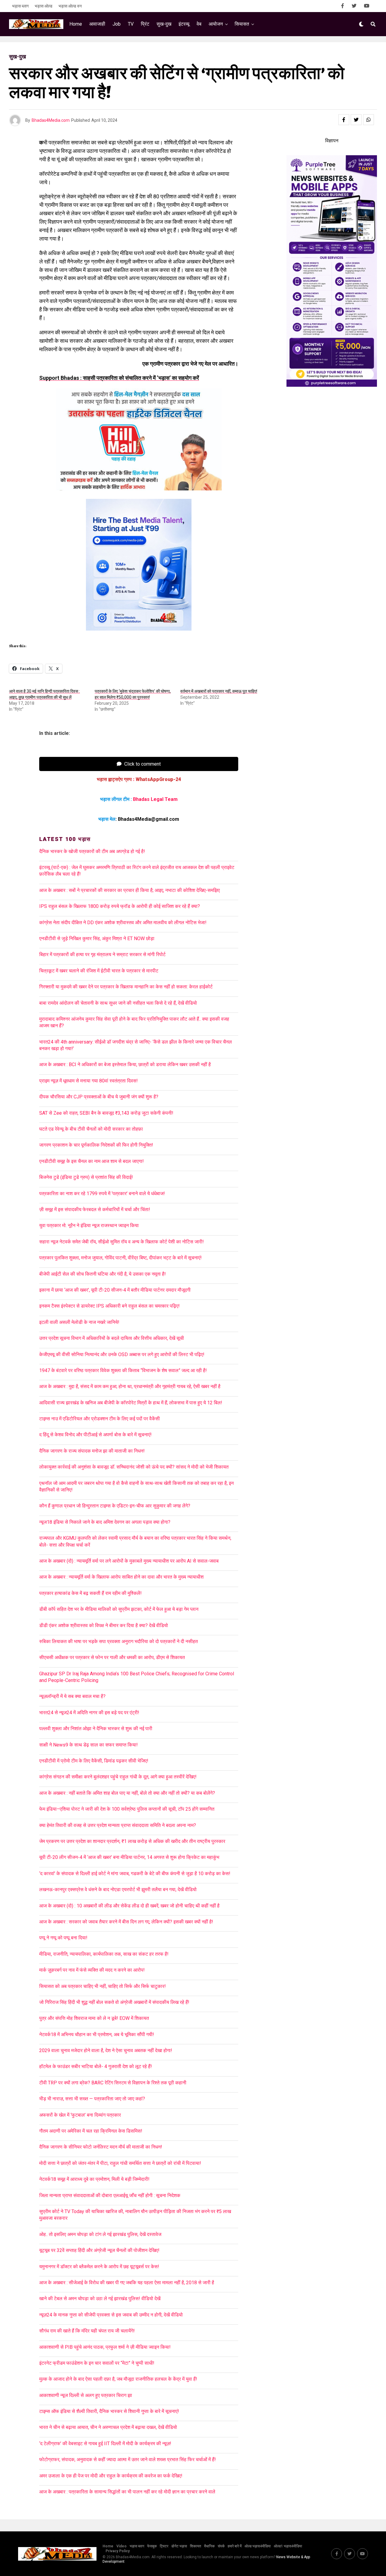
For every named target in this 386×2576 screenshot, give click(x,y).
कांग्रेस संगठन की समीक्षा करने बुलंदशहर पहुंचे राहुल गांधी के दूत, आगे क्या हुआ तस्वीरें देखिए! (118, 1777)
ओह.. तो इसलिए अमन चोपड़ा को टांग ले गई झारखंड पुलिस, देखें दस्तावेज (100, 2234)
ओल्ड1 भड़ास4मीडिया (288, 2546)
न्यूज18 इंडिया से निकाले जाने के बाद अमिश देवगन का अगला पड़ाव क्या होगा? (105, 1522)
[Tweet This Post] (356, 120)
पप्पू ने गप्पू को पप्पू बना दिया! (63, 1938)
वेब (199, 24)
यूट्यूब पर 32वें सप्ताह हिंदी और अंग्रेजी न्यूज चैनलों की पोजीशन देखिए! (99, 2250)
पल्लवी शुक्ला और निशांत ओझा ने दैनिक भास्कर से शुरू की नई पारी (96, 1729)
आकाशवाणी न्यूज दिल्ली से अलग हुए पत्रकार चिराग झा (86, 2395)
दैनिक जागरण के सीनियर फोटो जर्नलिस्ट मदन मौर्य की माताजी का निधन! (101, 2147)
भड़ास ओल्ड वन (70, 6)
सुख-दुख (164, 24)
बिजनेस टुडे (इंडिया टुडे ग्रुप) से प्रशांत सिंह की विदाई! (86, 1177)
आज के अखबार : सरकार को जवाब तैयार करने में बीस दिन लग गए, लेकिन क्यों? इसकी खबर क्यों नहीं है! (126, 1922)
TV (131, 24)
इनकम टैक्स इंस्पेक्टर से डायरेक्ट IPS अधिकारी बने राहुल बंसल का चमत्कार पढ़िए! (109, 1306)
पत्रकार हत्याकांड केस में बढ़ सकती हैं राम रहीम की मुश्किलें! (90, 1593)
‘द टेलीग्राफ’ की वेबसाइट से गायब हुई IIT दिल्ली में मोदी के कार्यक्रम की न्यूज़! (105, 2444)
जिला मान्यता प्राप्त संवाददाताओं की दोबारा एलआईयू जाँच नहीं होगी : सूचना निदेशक (110, 2195)
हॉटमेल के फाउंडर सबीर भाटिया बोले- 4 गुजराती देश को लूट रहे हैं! (96, 2066)
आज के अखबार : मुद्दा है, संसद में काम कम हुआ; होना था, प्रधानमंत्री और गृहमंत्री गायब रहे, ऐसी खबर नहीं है (130, 1386)
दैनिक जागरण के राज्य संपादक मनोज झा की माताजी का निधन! (92, 1451)
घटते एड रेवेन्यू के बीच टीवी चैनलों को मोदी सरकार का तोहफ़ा (91, 1129)
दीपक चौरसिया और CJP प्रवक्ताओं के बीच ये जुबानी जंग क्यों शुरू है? (99, 1097)
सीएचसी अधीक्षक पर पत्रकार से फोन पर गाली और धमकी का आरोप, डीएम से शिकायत (112, 1657)
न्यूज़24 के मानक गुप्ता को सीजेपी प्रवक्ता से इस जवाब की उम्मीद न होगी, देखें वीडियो (111, 2315)
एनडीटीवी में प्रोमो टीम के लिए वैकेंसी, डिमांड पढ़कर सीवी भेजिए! (94, 1761)
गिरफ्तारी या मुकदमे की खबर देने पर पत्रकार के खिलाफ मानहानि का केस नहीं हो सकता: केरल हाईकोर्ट (126, 987)
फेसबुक (152, 2546)
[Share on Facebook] (344, 120)
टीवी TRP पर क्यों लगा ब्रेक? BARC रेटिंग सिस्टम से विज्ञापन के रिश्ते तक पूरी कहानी (113, 2083)
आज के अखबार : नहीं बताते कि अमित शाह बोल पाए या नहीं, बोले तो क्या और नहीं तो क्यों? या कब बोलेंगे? (127, 1793)
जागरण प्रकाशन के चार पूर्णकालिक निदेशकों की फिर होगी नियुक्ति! (96, 1145)
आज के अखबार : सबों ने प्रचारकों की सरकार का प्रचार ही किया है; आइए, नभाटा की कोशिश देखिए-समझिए (131, 890)
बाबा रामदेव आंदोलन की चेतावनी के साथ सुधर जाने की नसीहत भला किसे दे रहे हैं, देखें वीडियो (118, 1003)
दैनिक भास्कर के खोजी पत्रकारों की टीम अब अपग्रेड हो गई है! (92, 851)
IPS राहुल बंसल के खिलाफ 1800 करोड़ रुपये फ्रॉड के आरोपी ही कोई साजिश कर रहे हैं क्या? (120, 906)
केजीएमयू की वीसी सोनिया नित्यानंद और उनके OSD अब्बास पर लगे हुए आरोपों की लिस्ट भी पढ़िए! (122, 1354)
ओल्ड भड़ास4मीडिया (258, 2546)
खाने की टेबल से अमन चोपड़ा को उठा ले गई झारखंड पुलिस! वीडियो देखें (100, 2299)
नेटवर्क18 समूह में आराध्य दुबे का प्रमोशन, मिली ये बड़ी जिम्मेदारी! (94, 2179)
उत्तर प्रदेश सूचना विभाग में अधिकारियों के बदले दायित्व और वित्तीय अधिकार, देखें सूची (112, 1338)
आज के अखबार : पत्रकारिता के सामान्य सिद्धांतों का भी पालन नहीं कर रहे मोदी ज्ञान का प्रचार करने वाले (127, 2492)
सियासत (242, 24)
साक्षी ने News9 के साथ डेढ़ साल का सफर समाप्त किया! (89, 1745)
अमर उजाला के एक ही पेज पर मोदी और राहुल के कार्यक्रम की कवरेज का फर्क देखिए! (111, 2476)
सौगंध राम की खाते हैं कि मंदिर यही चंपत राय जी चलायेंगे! (87, 2331)
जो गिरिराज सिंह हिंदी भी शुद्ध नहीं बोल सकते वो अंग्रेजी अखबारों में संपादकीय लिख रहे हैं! (114, 2002)
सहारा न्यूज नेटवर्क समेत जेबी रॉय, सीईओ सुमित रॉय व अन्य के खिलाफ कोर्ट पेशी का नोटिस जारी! (122, 1242)
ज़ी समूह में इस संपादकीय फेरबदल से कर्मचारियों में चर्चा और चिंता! (95, 1209)
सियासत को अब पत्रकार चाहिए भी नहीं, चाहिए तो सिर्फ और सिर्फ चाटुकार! (103, 1986)
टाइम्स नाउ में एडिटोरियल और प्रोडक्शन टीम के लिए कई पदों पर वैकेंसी (100, 1419)
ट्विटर (164, 2546)
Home (76, 24)
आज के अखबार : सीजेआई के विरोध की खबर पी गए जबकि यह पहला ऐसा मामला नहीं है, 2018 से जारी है (128, 2283)
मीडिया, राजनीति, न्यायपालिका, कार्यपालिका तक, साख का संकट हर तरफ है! (104, 1954)
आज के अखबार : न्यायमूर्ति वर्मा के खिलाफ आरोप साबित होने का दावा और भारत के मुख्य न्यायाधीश (121, 1577)
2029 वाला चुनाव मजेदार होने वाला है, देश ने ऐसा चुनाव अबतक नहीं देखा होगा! (106, 2050)
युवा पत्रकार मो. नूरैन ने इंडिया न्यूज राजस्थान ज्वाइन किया (89, 1225)
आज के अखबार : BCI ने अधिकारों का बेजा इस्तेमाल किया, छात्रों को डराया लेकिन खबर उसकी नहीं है (126, 1064)
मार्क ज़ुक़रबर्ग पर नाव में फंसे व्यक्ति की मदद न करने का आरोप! (92, 1970)
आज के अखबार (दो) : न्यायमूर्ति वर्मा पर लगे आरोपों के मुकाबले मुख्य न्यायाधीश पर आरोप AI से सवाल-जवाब (129, 1561)
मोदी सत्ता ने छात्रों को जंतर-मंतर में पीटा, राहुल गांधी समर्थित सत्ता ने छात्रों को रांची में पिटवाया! (120, 2163)
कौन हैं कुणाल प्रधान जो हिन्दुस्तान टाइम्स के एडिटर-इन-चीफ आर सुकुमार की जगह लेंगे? (115, 1506)
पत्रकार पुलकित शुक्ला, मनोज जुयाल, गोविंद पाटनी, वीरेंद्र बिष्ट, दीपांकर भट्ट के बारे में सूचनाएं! (120, 1258)
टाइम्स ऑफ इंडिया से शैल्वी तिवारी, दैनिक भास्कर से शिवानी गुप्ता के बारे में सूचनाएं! (109, 2411)
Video (122, 2546)
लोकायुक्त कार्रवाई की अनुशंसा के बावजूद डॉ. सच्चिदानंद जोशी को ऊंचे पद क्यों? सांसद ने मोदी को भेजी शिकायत (134, 1467)
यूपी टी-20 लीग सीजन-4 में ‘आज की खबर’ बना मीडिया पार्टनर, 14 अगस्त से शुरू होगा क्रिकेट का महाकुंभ (129, 1857)
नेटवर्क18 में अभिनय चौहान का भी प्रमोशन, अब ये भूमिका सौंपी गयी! (97, 2034)
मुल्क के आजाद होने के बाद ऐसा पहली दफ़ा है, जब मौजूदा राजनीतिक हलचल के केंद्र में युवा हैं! (118, 2379)
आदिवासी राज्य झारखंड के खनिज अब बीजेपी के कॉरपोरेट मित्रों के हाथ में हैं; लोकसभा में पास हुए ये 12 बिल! (131, 1403)
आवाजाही (97, 24)
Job (117, 24)
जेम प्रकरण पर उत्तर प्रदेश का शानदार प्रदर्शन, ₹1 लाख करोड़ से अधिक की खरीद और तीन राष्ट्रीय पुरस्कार (132, 1841)
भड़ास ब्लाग (20, 6)
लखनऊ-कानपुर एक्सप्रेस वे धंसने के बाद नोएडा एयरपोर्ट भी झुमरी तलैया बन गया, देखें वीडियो (118, 1889)
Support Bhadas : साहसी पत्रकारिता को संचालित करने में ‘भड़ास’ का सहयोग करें (119, 378)
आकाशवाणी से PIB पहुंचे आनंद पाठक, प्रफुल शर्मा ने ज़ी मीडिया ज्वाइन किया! (105, 2347)
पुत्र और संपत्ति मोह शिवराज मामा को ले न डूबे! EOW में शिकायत (94, 2018)
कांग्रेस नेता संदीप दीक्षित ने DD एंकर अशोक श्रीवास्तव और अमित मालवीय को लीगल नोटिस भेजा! (123, 923)
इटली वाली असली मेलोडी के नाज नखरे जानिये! (79, 1322)
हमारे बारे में (235, 2546)
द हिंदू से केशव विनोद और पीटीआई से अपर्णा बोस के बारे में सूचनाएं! (95, 1435)
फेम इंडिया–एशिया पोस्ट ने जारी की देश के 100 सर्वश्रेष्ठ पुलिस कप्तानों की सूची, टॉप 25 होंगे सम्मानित (127, 1809)
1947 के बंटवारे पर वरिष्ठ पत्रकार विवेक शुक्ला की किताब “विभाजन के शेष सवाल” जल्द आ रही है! (123, 1370)
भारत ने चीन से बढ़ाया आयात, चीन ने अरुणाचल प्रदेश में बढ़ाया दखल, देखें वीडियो (108, 2427)
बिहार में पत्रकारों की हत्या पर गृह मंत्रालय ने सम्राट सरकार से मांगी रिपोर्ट (102, 954)
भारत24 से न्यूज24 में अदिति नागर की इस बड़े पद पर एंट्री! (89, 1713)
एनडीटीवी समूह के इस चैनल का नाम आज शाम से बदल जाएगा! (92, 1161)
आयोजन (216, 24)
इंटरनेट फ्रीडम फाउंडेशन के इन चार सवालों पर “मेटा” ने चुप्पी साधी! (97, 2363)
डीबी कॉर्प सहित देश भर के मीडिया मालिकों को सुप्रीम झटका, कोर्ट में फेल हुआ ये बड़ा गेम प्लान (119, 1609)
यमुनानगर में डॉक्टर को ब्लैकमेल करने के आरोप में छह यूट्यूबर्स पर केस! (99, 2267)
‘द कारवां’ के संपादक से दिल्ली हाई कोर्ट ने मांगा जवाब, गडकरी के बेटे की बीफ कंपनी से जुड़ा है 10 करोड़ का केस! (135, 1874)
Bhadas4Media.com (51, 120)
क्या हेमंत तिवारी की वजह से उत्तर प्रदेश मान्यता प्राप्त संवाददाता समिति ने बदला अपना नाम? (118, 1825)
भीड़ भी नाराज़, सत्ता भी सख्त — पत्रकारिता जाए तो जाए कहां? (92, 2099)
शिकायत (196, 2546)
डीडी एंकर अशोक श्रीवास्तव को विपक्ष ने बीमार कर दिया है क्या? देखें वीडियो (104, 1625)
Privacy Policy (118, 2551)
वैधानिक (209, 2546)
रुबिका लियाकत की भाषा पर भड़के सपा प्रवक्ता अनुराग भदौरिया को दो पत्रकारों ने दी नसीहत (119, 1641)
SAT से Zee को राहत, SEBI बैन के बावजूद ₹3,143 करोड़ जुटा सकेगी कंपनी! (106, 1113)
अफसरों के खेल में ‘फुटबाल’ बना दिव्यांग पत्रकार (80, 2115)
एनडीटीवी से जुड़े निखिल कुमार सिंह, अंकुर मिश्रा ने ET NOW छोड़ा (97, 938)
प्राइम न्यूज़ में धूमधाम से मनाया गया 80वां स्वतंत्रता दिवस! (89, 1081)
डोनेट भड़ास (179, 2546)
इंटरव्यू (184, 24)
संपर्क (221, 2546)
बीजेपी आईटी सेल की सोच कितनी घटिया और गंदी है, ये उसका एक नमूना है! (103, 1274)
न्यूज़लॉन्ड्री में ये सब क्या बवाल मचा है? (72, 1696)
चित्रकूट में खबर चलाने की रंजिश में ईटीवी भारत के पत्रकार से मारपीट (99, 971)
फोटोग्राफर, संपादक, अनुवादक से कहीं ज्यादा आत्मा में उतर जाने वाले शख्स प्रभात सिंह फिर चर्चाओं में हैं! (128, 2459)
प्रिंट (145, 24)
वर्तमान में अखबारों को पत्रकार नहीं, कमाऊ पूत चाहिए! (219, 691)
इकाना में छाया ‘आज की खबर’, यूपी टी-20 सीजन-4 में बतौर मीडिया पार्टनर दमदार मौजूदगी (115, 1290)
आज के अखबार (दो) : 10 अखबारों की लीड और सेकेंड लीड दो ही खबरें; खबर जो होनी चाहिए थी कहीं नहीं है (129, 1906)
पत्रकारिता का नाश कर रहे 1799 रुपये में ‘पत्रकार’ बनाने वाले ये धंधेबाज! (102, 1194)
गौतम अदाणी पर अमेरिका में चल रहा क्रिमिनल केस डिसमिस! (91, 2131)
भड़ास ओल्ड (44, 6)
